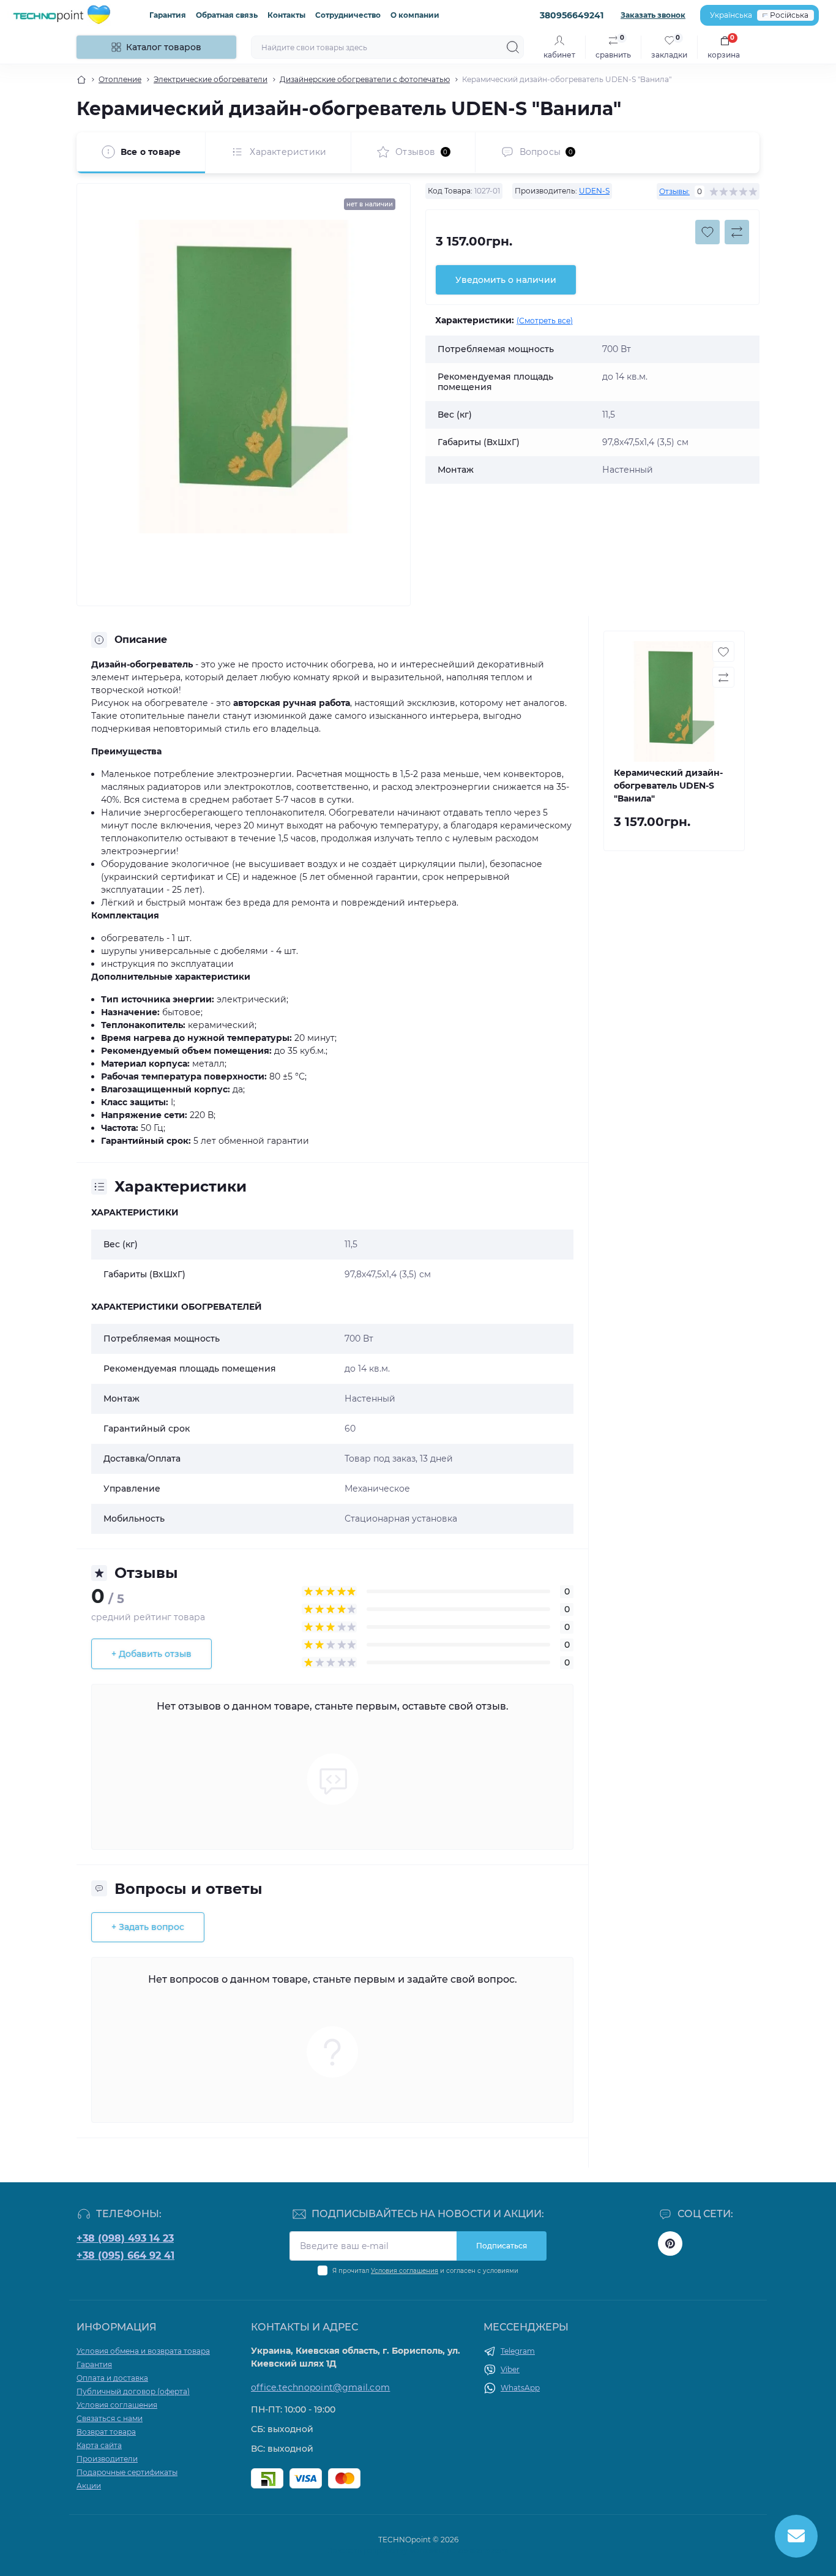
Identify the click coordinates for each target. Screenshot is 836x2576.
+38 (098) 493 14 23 (125, 2238)
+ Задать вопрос (148, 1927)
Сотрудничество (348, 15)
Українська (731, 15)
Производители (107, 2459)
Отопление (120, 79)
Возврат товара (106, 2432)
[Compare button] (737, 232)
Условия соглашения (405, 2271)
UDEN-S (594, 191)
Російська (789, 15)
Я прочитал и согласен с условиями (425, 2271)
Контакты (286, 15)
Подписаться (502, 2246)
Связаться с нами (110, 2418)
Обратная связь (227, 15)
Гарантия (168, 15)
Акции (89, 2486)
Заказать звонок (653, 15)
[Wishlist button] (707, 232)
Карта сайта (99, 2445)
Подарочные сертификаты (127, 2472)
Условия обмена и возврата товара (143, 2351)
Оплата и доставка (112, 2378)
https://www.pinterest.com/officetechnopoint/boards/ (670, 2244)
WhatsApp (520, 2388)
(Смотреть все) (545, 321)
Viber (510, 2369)
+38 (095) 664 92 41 (125, 2255)
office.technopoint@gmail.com (320, 2387)
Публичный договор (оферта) (133, 2391)
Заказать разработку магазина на (418, 2551)
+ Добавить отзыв (151, 1654)
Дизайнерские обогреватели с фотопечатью (365, 79)
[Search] (513, 47)
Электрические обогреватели (211, 79)
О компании (415, 15)
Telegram (518, 2351)
